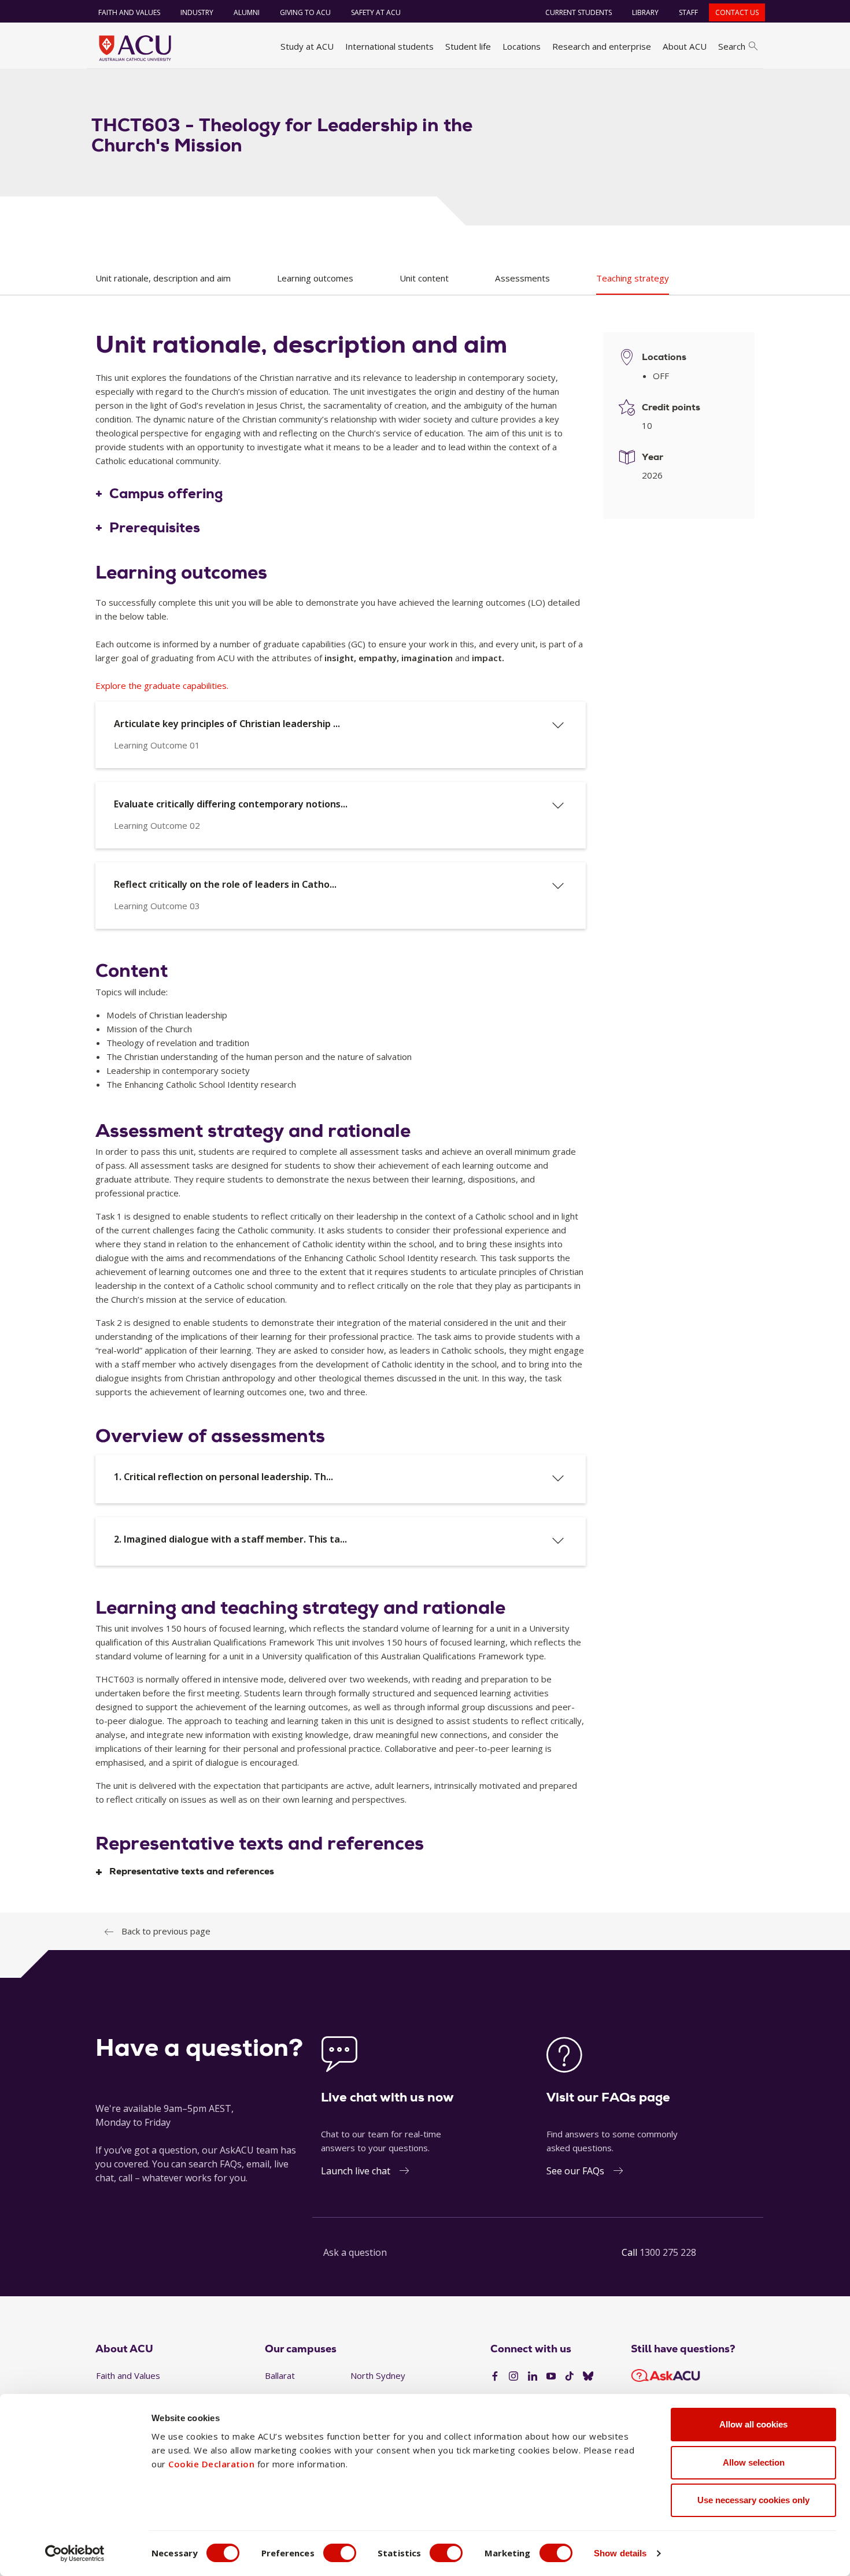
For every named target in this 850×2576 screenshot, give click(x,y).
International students (389, 46)
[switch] (340, 2553)
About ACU (685, 46)
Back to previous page (166, 1931)
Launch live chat (356, 2171)
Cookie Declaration (211, 2464)
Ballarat (280, 2375)
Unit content (424, 278)
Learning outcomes (315, 278)
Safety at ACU (376, 12)
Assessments (522, 278)
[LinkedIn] (533, 2377)
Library (645, 12)
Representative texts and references (192, 1872)
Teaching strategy (633, 278)
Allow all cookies (753, 2424)
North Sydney (378, 2375)
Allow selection (754, 2462)
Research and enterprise (602, 46)
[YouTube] (551, 2377)
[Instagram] (513, 2377)
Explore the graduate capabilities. (162, 685)
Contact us (737, 12)
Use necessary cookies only (753, 2500)
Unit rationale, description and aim (163, 278)
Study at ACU (307, 46)
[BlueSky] (588, 2377)
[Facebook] (495, 2377)
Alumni (247, 12)
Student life (468, 46)
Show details (620, 2553)
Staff (688, 12)
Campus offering (166, 494)
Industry (197, 12)
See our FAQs (575, 2171)
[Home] (135, 48)
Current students (579, 12)
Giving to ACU (305, 12)
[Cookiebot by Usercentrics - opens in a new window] (75, 2553)
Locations (522, 46)
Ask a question (355, 2252)
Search (732, 46)
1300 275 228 (668, 2252)
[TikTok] (570, 2377)
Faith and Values (129, 12)
